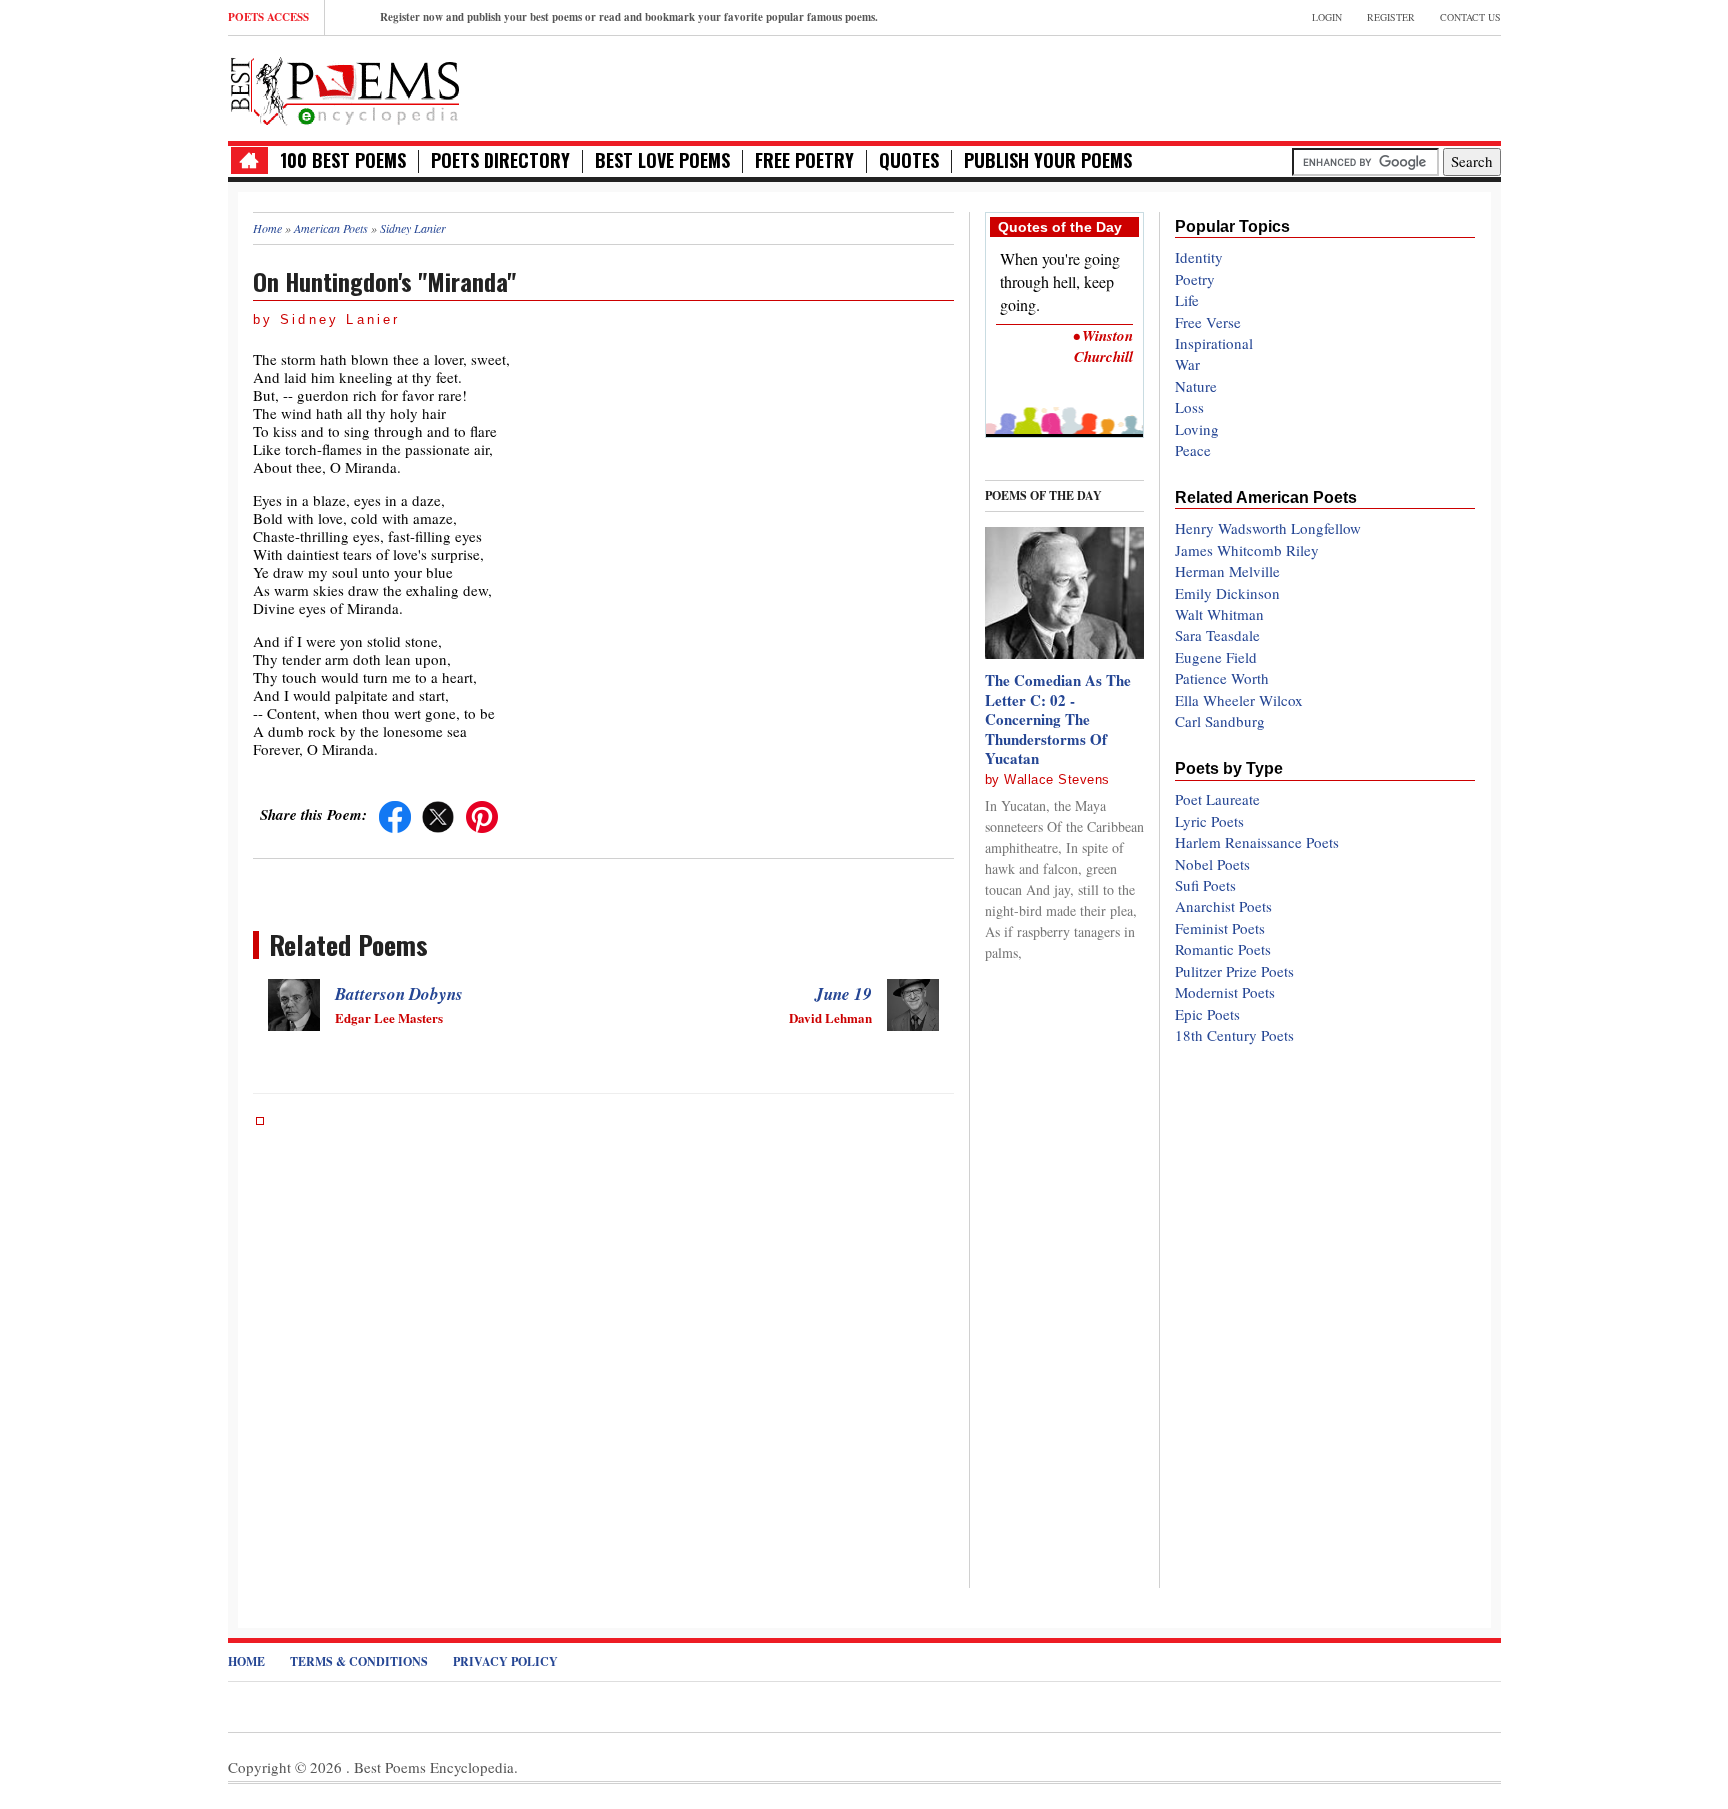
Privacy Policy (505, 1661)
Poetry (1195, 279)
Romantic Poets (1223, 949)
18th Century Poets (1234, 1035)
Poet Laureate (1217, 799)
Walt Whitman (1219, 614)
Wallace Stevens (1057, 779)
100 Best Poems (343, 160)
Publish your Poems (1048, 160)
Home (246, 1661)
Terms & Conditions (359, 1661)
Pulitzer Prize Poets (1234, 971)
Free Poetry (804, 160)
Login (1327, 17)
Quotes (909, 160)
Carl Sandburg (1220, 721)
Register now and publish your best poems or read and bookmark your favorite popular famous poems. (629, 17)
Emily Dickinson (1227, 593)
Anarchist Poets (1223, 906)
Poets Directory (500, 160)
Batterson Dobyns (399, 994)
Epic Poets (1207, 1014)
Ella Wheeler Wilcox (1239, 700)
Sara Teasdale (1217, 635)
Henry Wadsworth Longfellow (1268, 528)
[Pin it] (482, 814)
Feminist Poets (1220, 928)
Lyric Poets (1209, 821)
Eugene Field (1216, 657)
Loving (1197, 429)
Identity (1199, 257)
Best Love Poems (662, 160)
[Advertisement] (1267, 86)
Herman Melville (1227, 571)
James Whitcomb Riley (1247, 550)
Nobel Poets (1212, 864)
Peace (1193, 450)
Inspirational (1214, 343)
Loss (1189, 407)
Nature (1196, 386)
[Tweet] (438, 814)
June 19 (843, 994)
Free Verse (1208, 322)
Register (1391, 17)
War (1187, 364)
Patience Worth (1222, 678)
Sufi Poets (1205, 885)
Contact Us (1470, 17)
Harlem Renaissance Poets (1257, 842)
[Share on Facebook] (395, 814)
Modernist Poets (1225, 992)
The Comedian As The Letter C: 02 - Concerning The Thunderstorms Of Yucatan (1058, 719)
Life (1187, 300)
